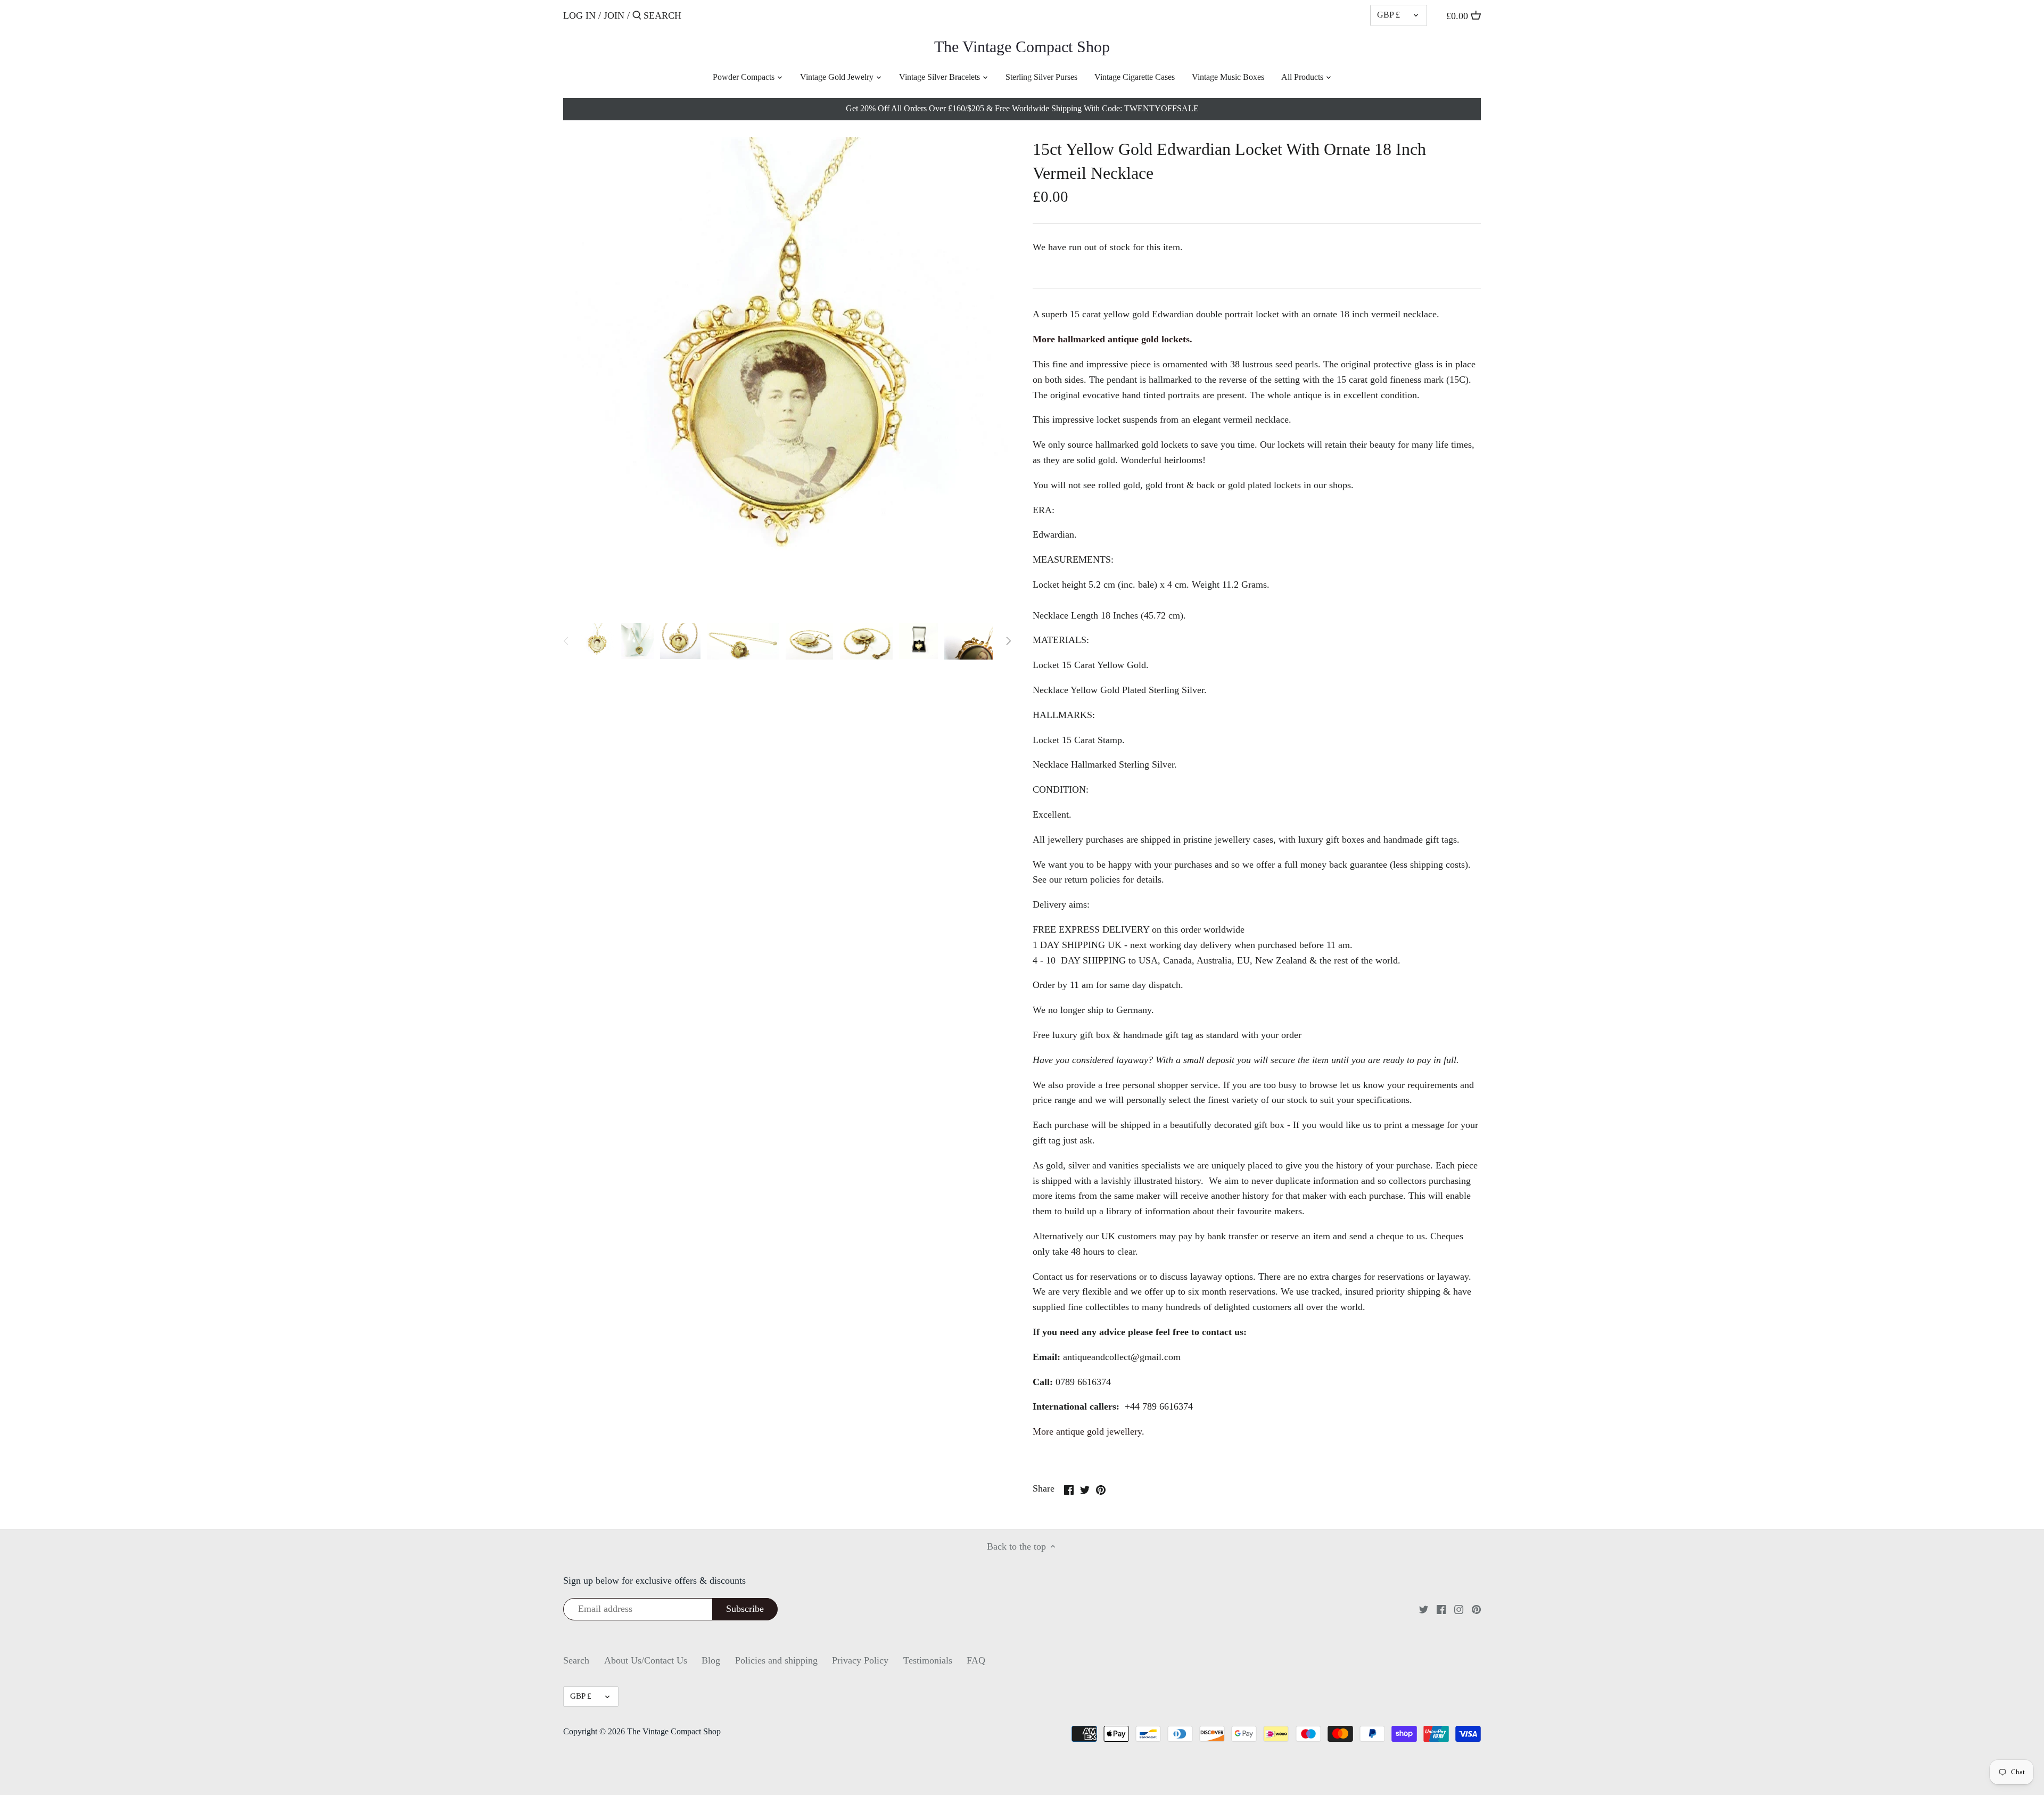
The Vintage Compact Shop (1022, 47)
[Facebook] (1441, 1609)
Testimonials (928, 1660)
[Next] (1008, 641)
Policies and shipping (776, 1660)
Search (576, 1660)
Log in (579, 15)
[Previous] (566, 641)
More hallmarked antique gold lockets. (1112, 339)
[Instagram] (1459, 1609)
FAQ (976, 1660)
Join (614, 15)
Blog (711, 1660)
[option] (597, 641)
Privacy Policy (860, 1660)
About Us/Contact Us (646, 1660)
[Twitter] (1424, 1609)
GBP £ (1388, 15)
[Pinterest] (1476, 1609)
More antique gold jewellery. (1089, 1431)
